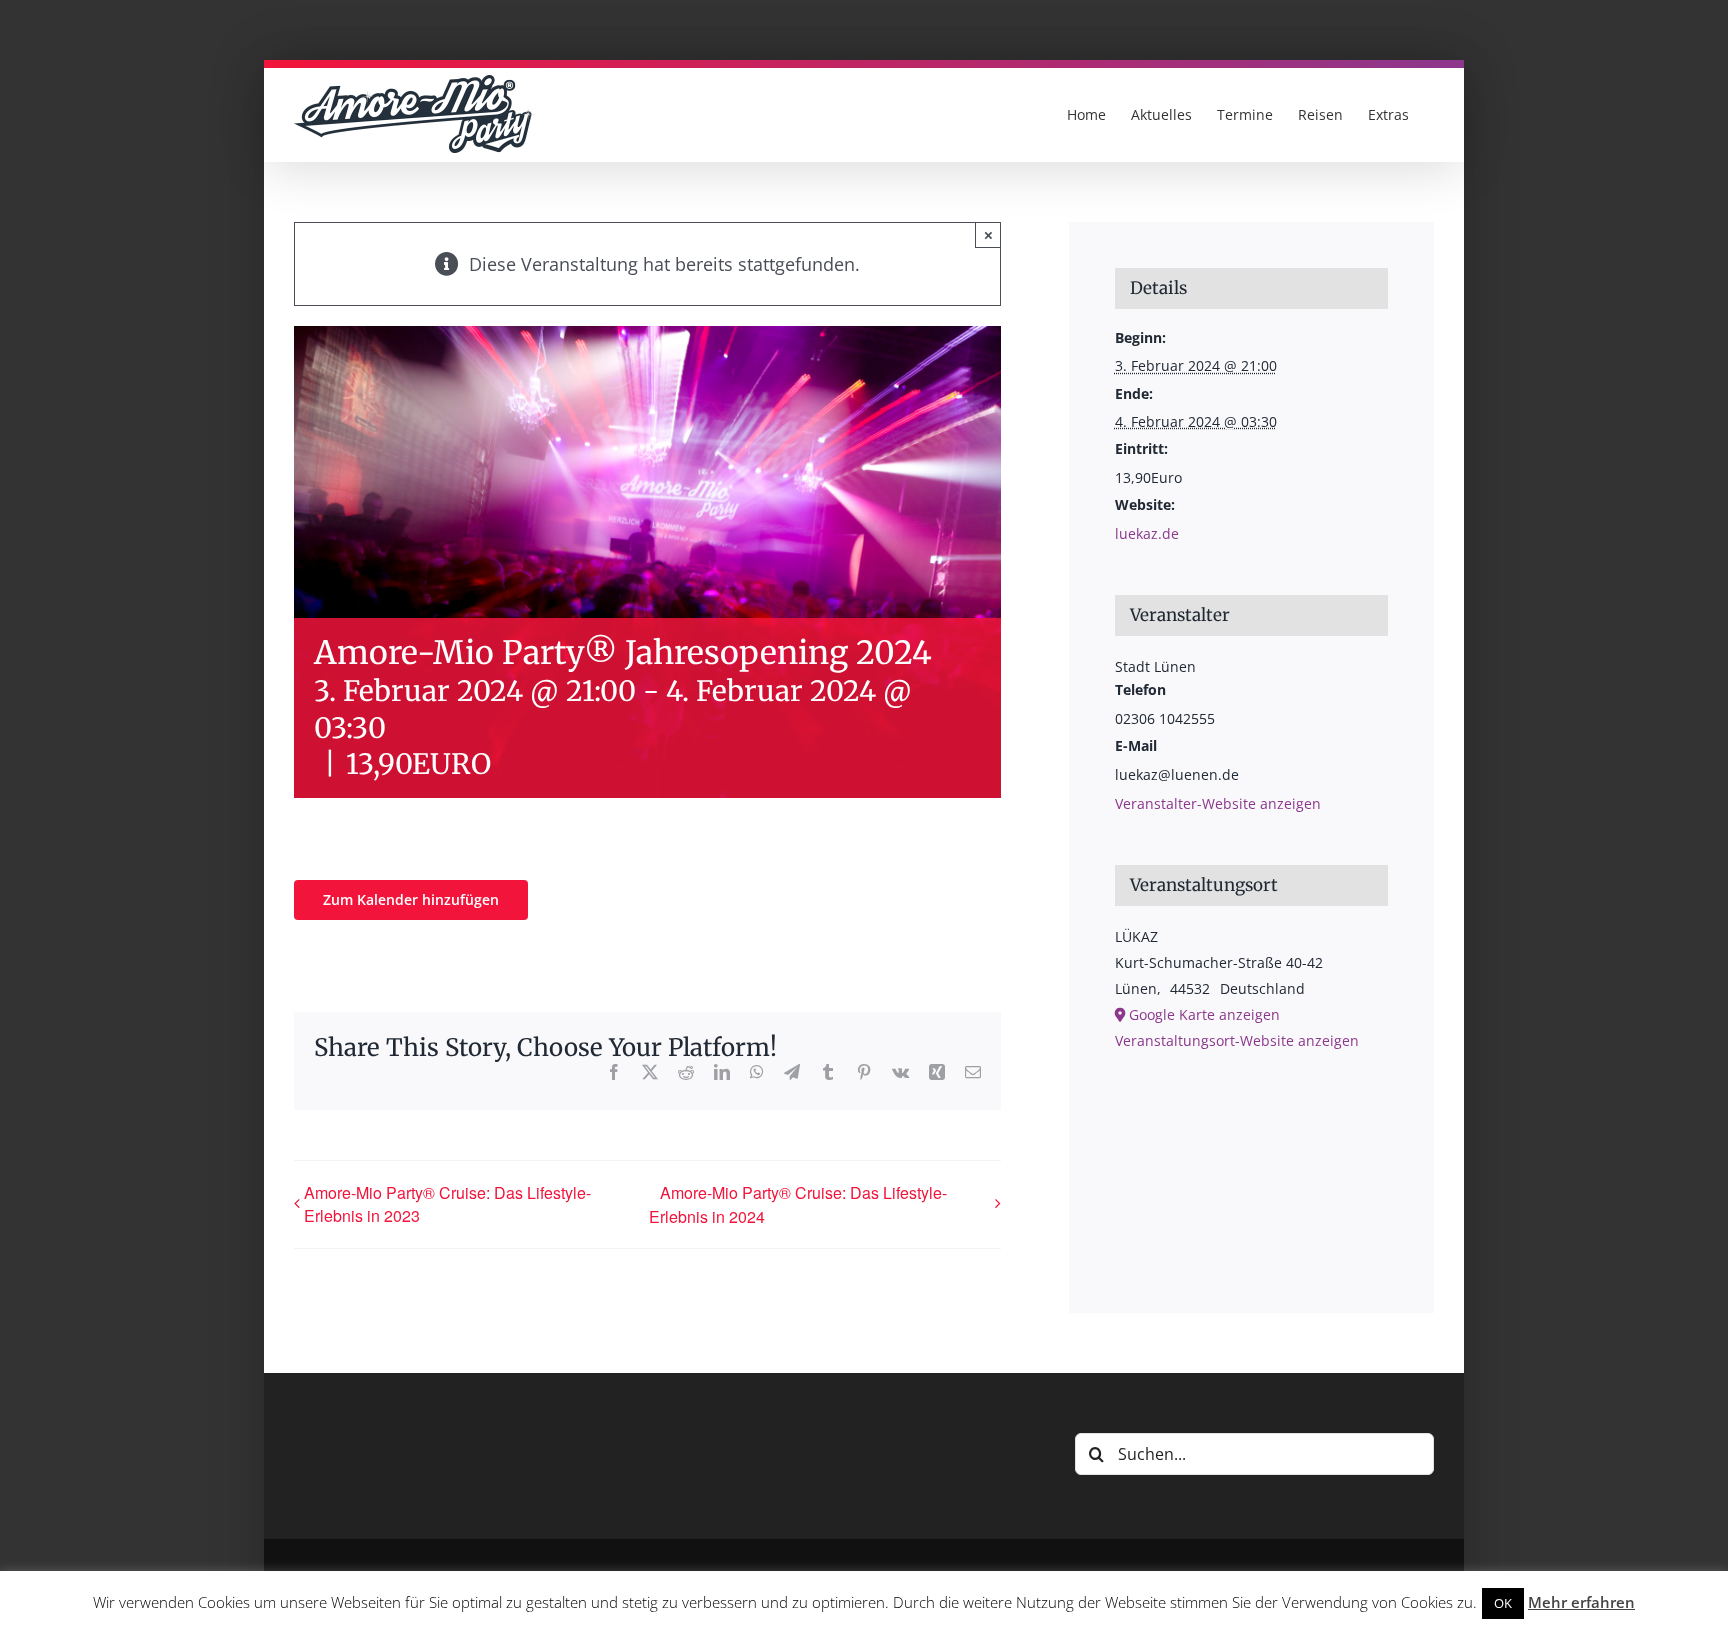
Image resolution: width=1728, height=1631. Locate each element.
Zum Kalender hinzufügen (411, 900)
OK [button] (1503, 1603)
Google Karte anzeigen (1204, 1014)
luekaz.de (1147, 533)
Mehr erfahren (1581, 1602)
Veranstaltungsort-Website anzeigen (1237, 1040)
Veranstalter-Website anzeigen (1218, 803)
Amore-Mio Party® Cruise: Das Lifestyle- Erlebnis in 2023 (447, 1204)
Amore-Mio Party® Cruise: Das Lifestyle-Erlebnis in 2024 (798, 1204)
